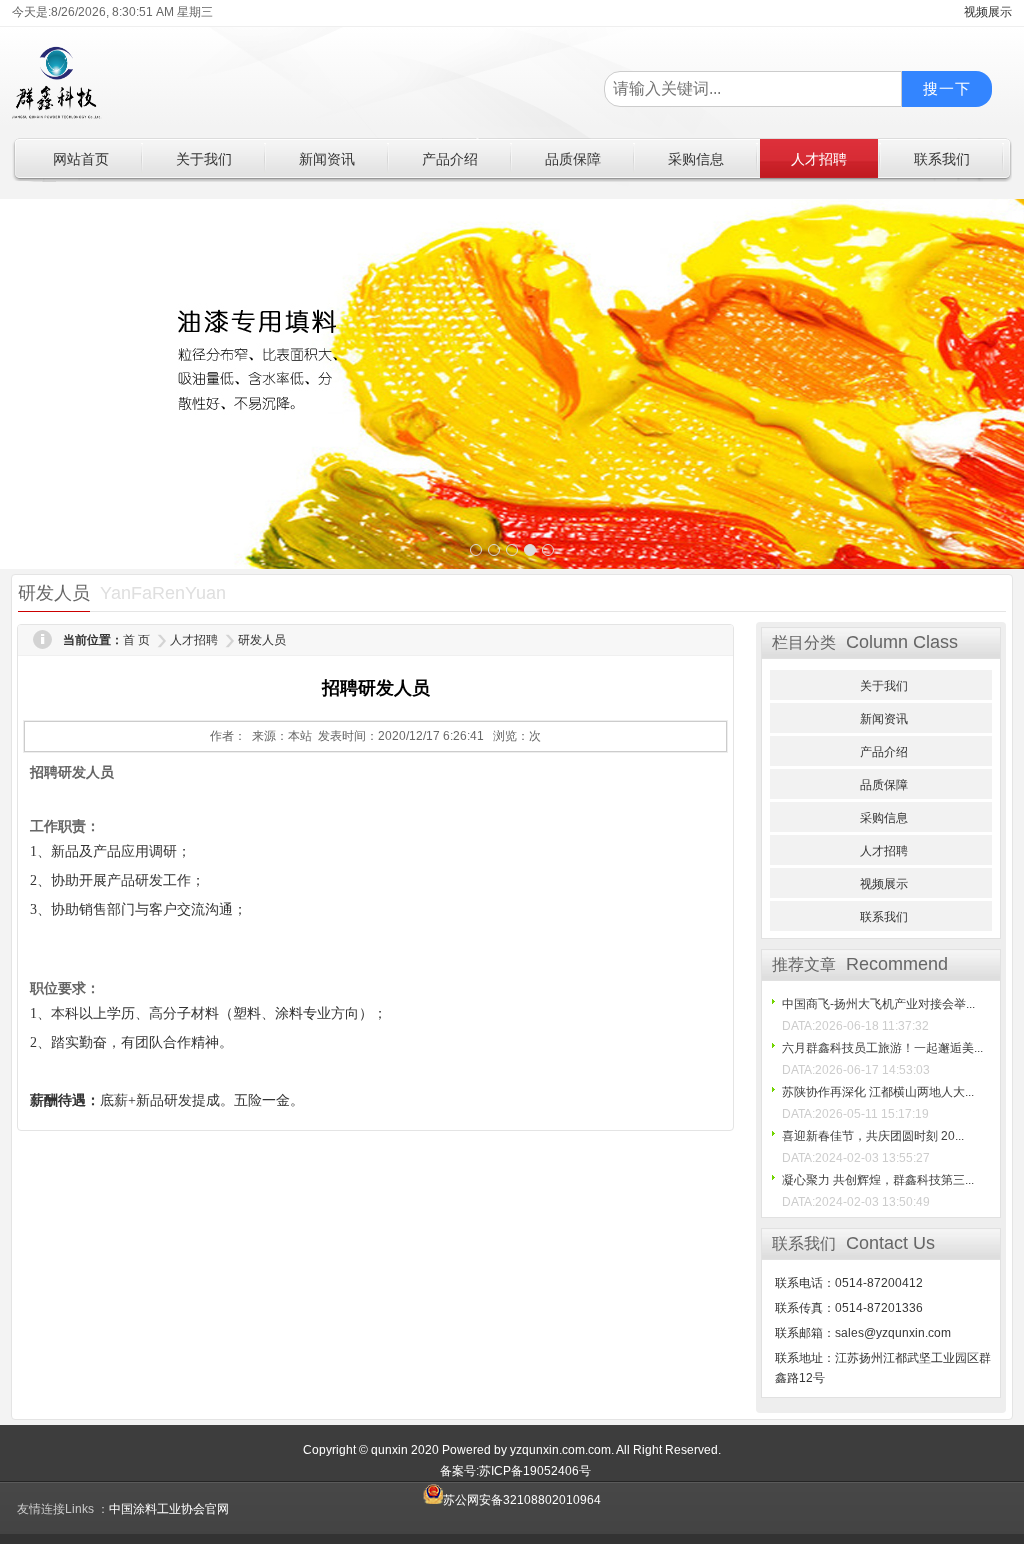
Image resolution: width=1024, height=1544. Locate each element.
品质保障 (884, 785)
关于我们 (884, 686)
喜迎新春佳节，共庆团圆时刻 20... (873, 1136)
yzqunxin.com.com (560, 1450)
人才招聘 (194, 640)
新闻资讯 (884, 719)
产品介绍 (884, 752)
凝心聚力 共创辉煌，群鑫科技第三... (878, 1180)
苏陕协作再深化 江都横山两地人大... (878, 1092)
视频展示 (884, 884)
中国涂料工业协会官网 (169, 1509)
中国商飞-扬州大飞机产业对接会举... (878, 1004)
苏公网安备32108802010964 (522, 1500)
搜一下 (947, 88)
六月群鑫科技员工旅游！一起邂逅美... (882, 1048)
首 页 (136, 640)
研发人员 (262, 640)
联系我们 (884, 917)
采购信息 (884, 818)
